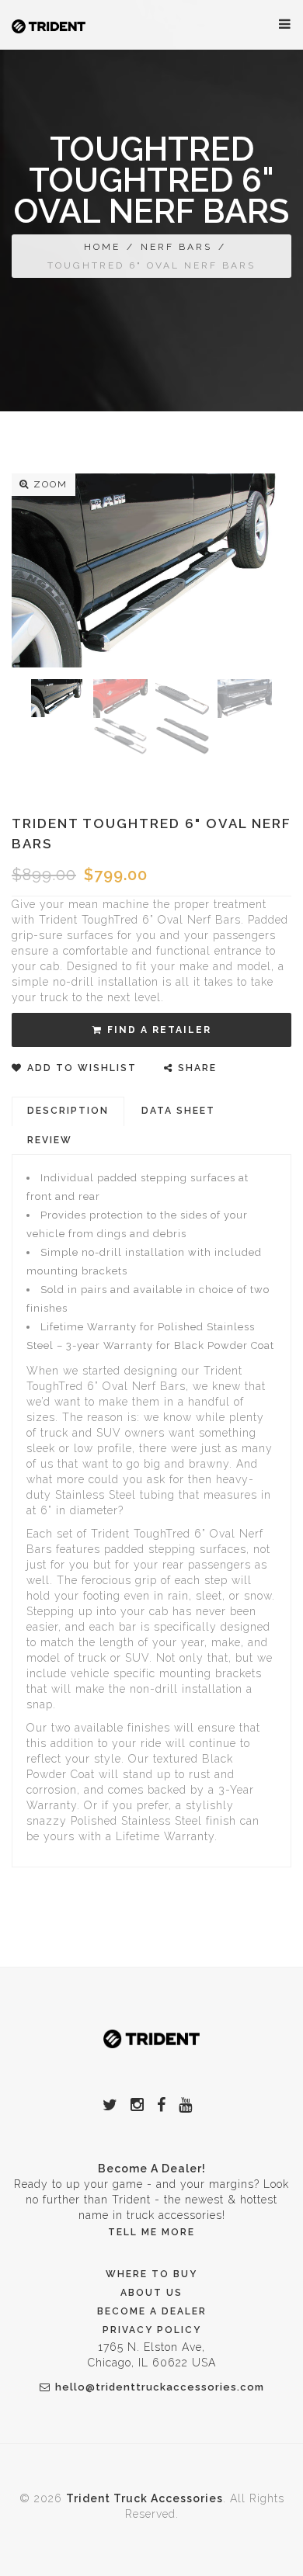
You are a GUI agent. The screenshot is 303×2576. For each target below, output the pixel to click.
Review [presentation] (50, 1140)
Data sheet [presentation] (178, 1111)
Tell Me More (151, 2232)
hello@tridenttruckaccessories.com (160, 2387)
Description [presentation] (68, 1111)
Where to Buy (151, 2274)
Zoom (50, 484)
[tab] (68, 1111)
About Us (151, 2293)
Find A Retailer (159, 1030)
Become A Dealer (152, 2311)
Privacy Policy (152, 2330)
